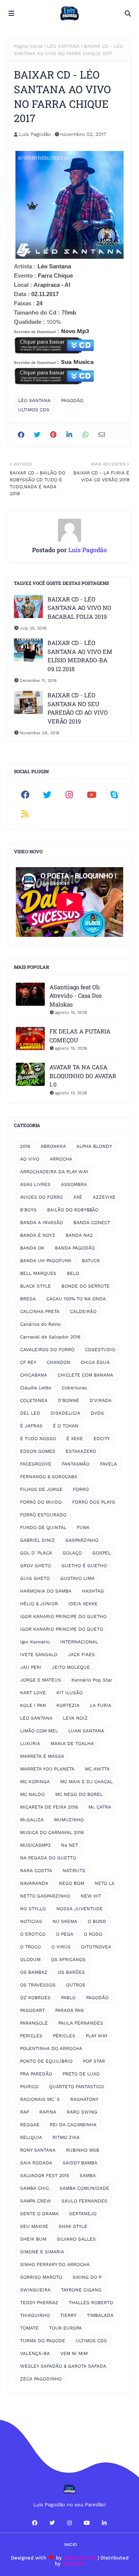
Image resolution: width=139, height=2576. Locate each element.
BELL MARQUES (38, 1273)
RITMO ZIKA (66, 2137)
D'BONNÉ (69, 1400)
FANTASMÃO (76, 1464)
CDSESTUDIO (100, 1350)
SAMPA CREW (36, 2201)
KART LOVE (33, 1693)
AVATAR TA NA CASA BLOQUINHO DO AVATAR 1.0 (83, 1076)
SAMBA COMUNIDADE (84, 2188)
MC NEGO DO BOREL (79, 1794)
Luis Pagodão (35, 134)
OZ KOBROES (35, 1998)
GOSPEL (102, 1553)
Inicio (70, 2545)
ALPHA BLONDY (94, 1146)
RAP (25, 2112)
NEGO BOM (71, 1883)
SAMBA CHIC (35, 2188)
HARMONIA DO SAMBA (46, 1591)
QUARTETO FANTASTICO (76, 2087)
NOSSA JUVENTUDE (80, 1909)
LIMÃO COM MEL (39, 1731)
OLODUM (30, 1960)
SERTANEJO (83, 2214)
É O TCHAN (66, 1426)
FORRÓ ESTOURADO (43, 1515)
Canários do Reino (40, 1324)
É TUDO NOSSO (38, 1439)
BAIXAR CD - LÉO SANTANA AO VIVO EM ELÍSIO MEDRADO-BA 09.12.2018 (80, 656)
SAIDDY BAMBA (80, 2163)
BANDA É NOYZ (38, 1235)
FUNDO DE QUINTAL (43, 1528)
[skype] (114, 795)
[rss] (25, 814)
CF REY (28, 1362)
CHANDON (58, 1362)
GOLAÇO (72, 1553)
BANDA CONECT (92, 1223)
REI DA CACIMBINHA (73, 2125)
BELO (73, 1273)
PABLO (68, 1998)
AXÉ (78, 1197)
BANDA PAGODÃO (75, 1248)
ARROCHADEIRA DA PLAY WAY (54, 1172)
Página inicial (28, 46)
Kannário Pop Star (92, 1680)
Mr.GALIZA (32, 1820)
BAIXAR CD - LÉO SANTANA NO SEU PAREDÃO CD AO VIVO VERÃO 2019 (78, 708)
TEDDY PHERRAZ (39, 2303)
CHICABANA (34, 1375)
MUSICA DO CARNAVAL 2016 (52, 1832)
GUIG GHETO (35, 1578)
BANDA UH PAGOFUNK (46, 1261)
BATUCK (91, 1261)
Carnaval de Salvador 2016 (50, 1337)
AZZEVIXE (104, 1197)
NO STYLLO (33, 1909)
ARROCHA (61, 1159)
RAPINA (48, 2112)
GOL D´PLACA (36, 1553)
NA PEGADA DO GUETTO (48, 1858)
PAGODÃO (72, 400)
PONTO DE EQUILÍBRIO (46, 2061)
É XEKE (75, 1439)
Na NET (69, 1845)
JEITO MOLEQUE (71, 1667)
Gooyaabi (73, 2563)
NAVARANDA (34, 1883)
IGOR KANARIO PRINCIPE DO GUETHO (63, 1616)
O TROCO (31, 1947)
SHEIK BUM (33, 2239)
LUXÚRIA (30, 1744)
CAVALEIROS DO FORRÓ (47, 1350)
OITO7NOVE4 (96, 1947)
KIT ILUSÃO (69, 1693)
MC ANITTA (97, 1769)
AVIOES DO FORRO (42, 1197)
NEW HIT (91, 1896)
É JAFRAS (31, 1426)
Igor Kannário (35, 1642)
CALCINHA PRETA (40, 1311)
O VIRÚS (61, 1947)
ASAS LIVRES (35, 1184)
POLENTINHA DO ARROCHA (51, 2048)
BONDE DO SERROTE (86, 1286)
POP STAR (94, 2061)
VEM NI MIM (74, 2353)
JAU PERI (31, 1667)
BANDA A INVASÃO (42, 1223)
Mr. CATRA (100, 1807)
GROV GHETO (36, 1566)
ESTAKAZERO (81, 1451)
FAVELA (108, 1464)
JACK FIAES (81, 1655)
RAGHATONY (84, 2099)
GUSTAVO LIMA (77, 1578)
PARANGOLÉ (34, 2023)
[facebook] (25, 795)
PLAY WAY (97, 2036)
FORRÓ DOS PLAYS (94, 1502)
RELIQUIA (31, 2137)
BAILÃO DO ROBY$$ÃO (73, 1210)
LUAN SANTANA (86, 1731)
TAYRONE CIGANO (81, 2290)
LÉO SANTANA (63, 46)
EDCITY (102, 1439)
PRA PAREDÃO (36, 2074)
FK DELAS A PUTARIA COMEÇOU (80, 1036)
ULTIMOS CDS (34, 410)
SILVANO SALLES (76, 2239)
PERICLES (31, 2036)
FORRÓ (81, 1489)
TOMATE (29, 2328)
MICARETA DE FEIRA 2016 (49, 1807)
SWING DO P (87, 2277)
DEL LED (30, 1413)
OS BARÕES (71, 1972)
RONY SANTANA (38, 2150)
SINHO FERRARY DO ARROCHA (55, 2264)
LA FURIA (101, 1705)
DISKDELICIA (65, 1413)
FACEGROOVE (36, 1464)
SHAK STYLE (73, 2226)
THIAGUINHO (35, 2315)
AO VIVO (30, 1159)
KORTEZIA (68, 1705)
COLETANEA (34, 1400)
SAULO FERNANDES (84, 2201)
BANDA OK (32, 1248)
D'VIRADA (101, 1400)
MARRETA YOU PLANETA (47, 1769)
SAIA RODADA (36, 2163)
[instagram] (69, 795)
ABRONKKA (53, 1146)
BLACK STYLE (36, 1286)
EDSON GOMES (38, 1451)
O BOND (97, 1921)
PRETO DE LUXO (81, 2074)
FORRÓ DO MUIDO (41, 1502)
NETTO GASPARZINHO (45, 1896)
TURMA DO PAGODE (43, 2341)
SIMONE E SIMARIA (42, 2252)
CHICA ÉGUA (95, 1362)
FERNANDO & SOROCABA (49, 1477)
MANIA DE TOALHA (72, 1744)
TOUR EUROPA (65, 2328)
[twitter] (47, 795)
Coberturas (74, 1388)
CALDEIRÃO (83, 1311)
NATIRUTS (74, 1871)
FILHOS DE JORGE (41, 1489)
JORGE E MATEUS (41, 1680)
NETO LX (104, 1883)
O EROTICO (33, 1934)
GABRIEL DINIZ (37, 1540)
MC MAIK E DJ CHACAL (86, 1782)
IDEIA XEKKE (83, 1604)
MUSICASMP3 (35, 1845)
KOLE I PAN (33, 1705)
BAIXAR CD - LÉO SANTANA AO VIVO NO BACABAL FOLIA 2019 (79, 608)
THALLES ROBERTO (91, 2303)
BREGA (28, 1299)
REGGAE (30, 2125)
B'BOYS (28, 1210)
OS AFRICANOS (68, 1960)
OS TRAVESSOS (38, 1985)
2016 (25, 1146)
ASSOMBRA (74, 1184)
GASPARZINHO (82, 1540)
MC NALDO (32, 1794)
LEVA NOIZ (75, 1718)
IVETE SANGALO (39, 1655)
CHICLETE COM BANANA (85, 1375)
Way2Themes (80, 2558)
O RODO (93, 1934)
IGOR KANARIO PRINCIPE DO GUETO (62, 1629)
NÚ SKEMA (65, 1921)
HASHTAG (93, 1591)
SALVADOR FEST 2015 (45, 2176)
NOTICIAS (31, 1921)
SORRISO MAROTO (41, 2277)
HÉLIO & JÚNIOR (39, 1604)
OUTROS (76, 1985)
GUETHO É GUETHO (84, 1566)
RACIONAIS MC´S (40, 2099)
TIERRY (68, 2315)
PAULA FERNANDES (81, 2023)
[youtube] (92, 795)
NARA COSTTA (36, 1871)
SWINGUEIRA (35, 2290)
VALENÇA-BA (35, 2353)
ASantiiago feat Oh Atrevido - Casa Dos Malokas (75, 996)
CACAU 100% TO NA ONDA (76, 1299)
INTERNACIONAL (79, 1642)
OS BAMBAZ (34, 1972)
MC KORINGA (35, 1782)
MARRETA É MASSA (42, 1756)
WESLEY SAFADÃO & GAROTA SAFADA (63, 2366)
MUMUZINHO (69, 1820)
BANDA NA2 (79, 1235)
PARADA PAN (69, 2010)
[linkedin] (104, 2523)
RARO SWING (82, 2112)
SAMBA (88, 2176)
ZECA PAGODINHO (41, 2379)
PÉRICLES (64, 2036)
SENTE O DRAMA (39, 2214)
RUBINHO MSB (83, 2150)
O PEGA (65, 1934)
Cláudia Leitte (36, 1388)
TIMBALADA (100, 2315)
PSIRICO (29, 2087)
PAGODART (32, 2010)
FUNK (83, 1528)
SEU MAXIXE (34, 2226)
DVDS (97, 1413)
